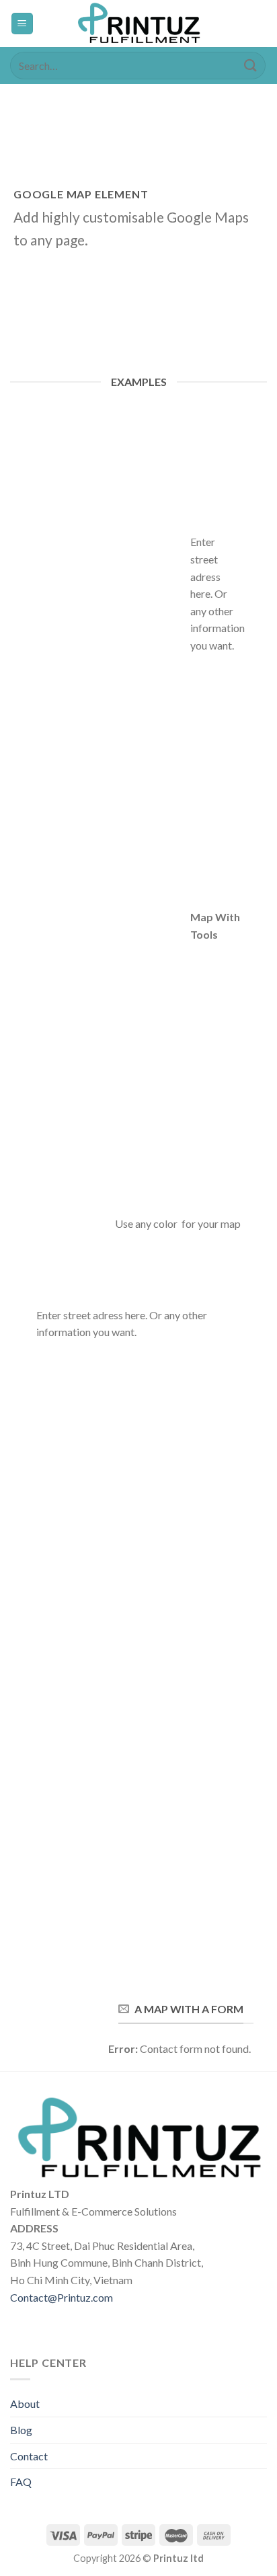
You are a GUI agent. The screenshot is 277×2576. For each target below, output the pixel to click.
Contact (29, 2456)
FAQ (21, 2482)
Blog (21, 2430)
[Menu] (23, 24)
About (25, 2404)
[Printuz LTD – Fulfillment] (138, 24)
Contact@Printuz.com (62, 2297)
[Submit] (251, 66)
